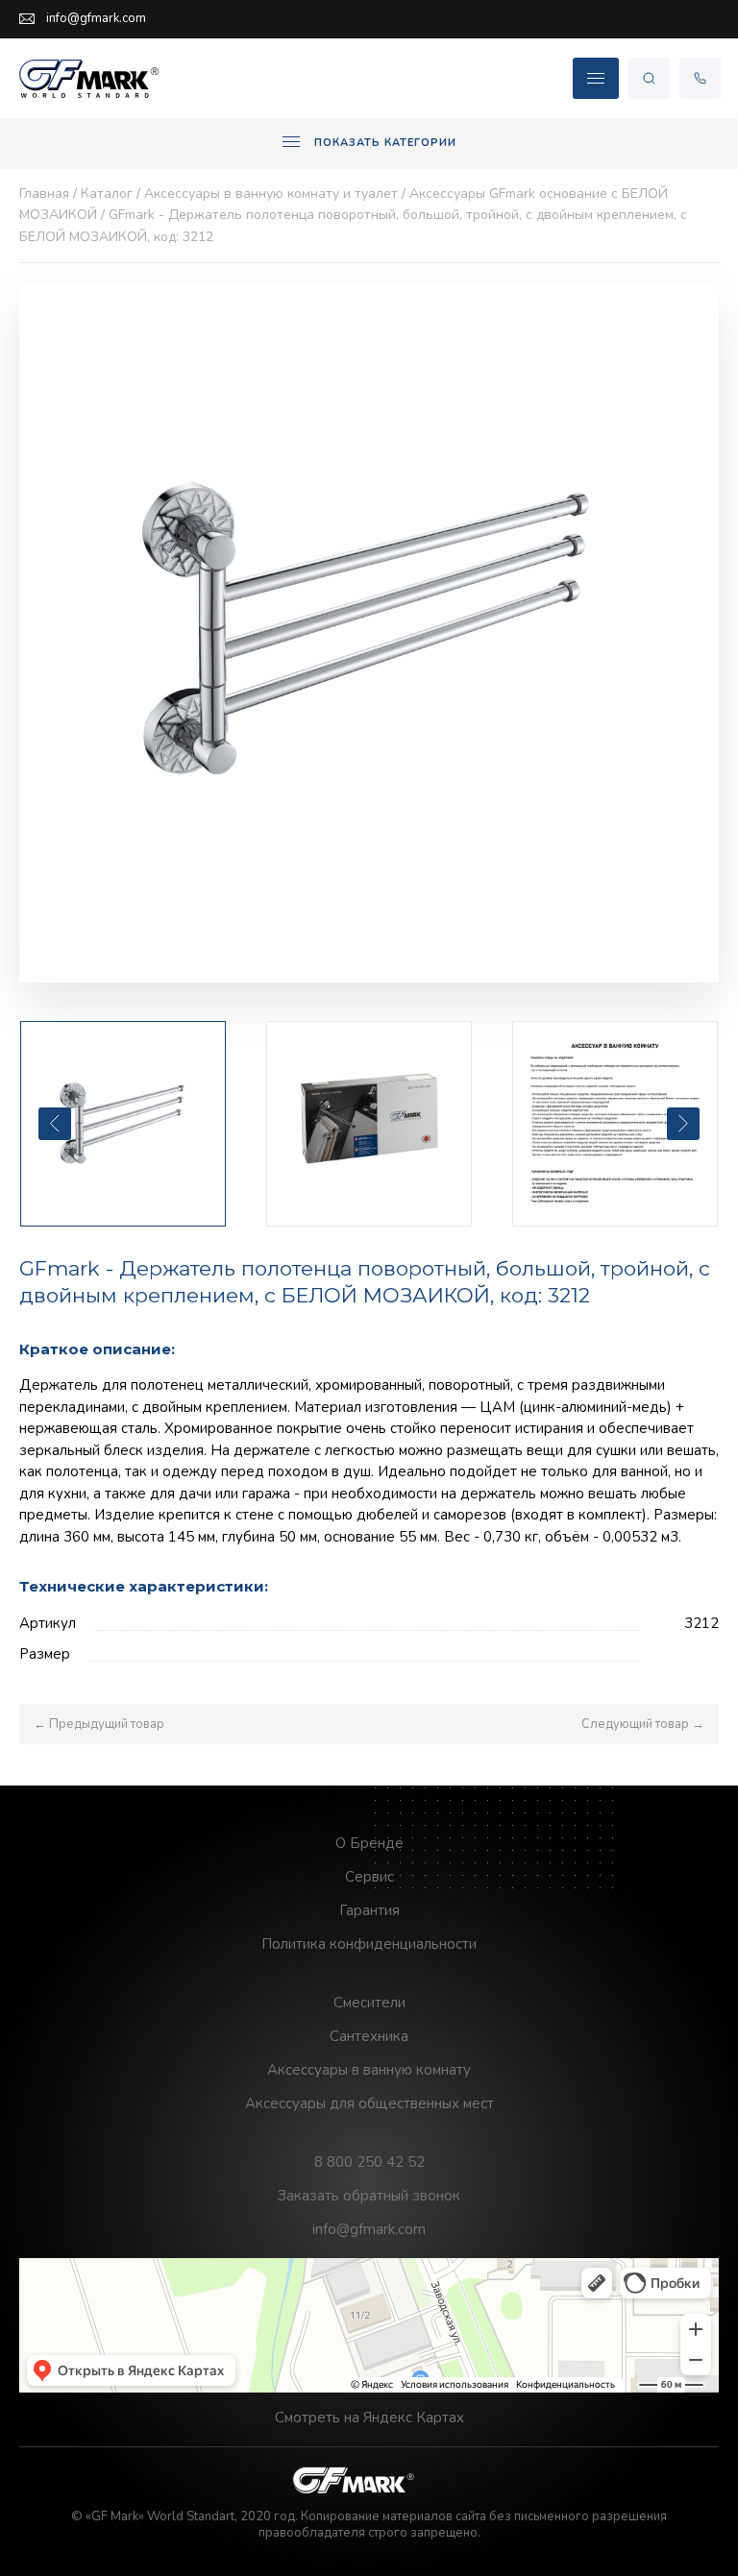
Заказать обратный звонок (369, 2196)
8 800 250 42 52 (369, 2162)
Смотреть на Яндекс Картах (369, 2418)
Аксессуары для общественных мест (369, 2103)
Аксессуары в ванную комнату (369, 2070)
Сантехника (369, 2036)
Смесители (369, 2003)
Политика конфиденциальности (369, 1944)
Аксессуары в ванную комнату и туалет (271, 194)
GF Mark (91, 79)
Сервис (369, 1877)
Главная (44, 194)
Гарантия (369, 1910)
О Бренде (369, 1843)
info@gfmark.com (96, 19)
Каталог (107, 194)
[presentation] (55, 1124)
